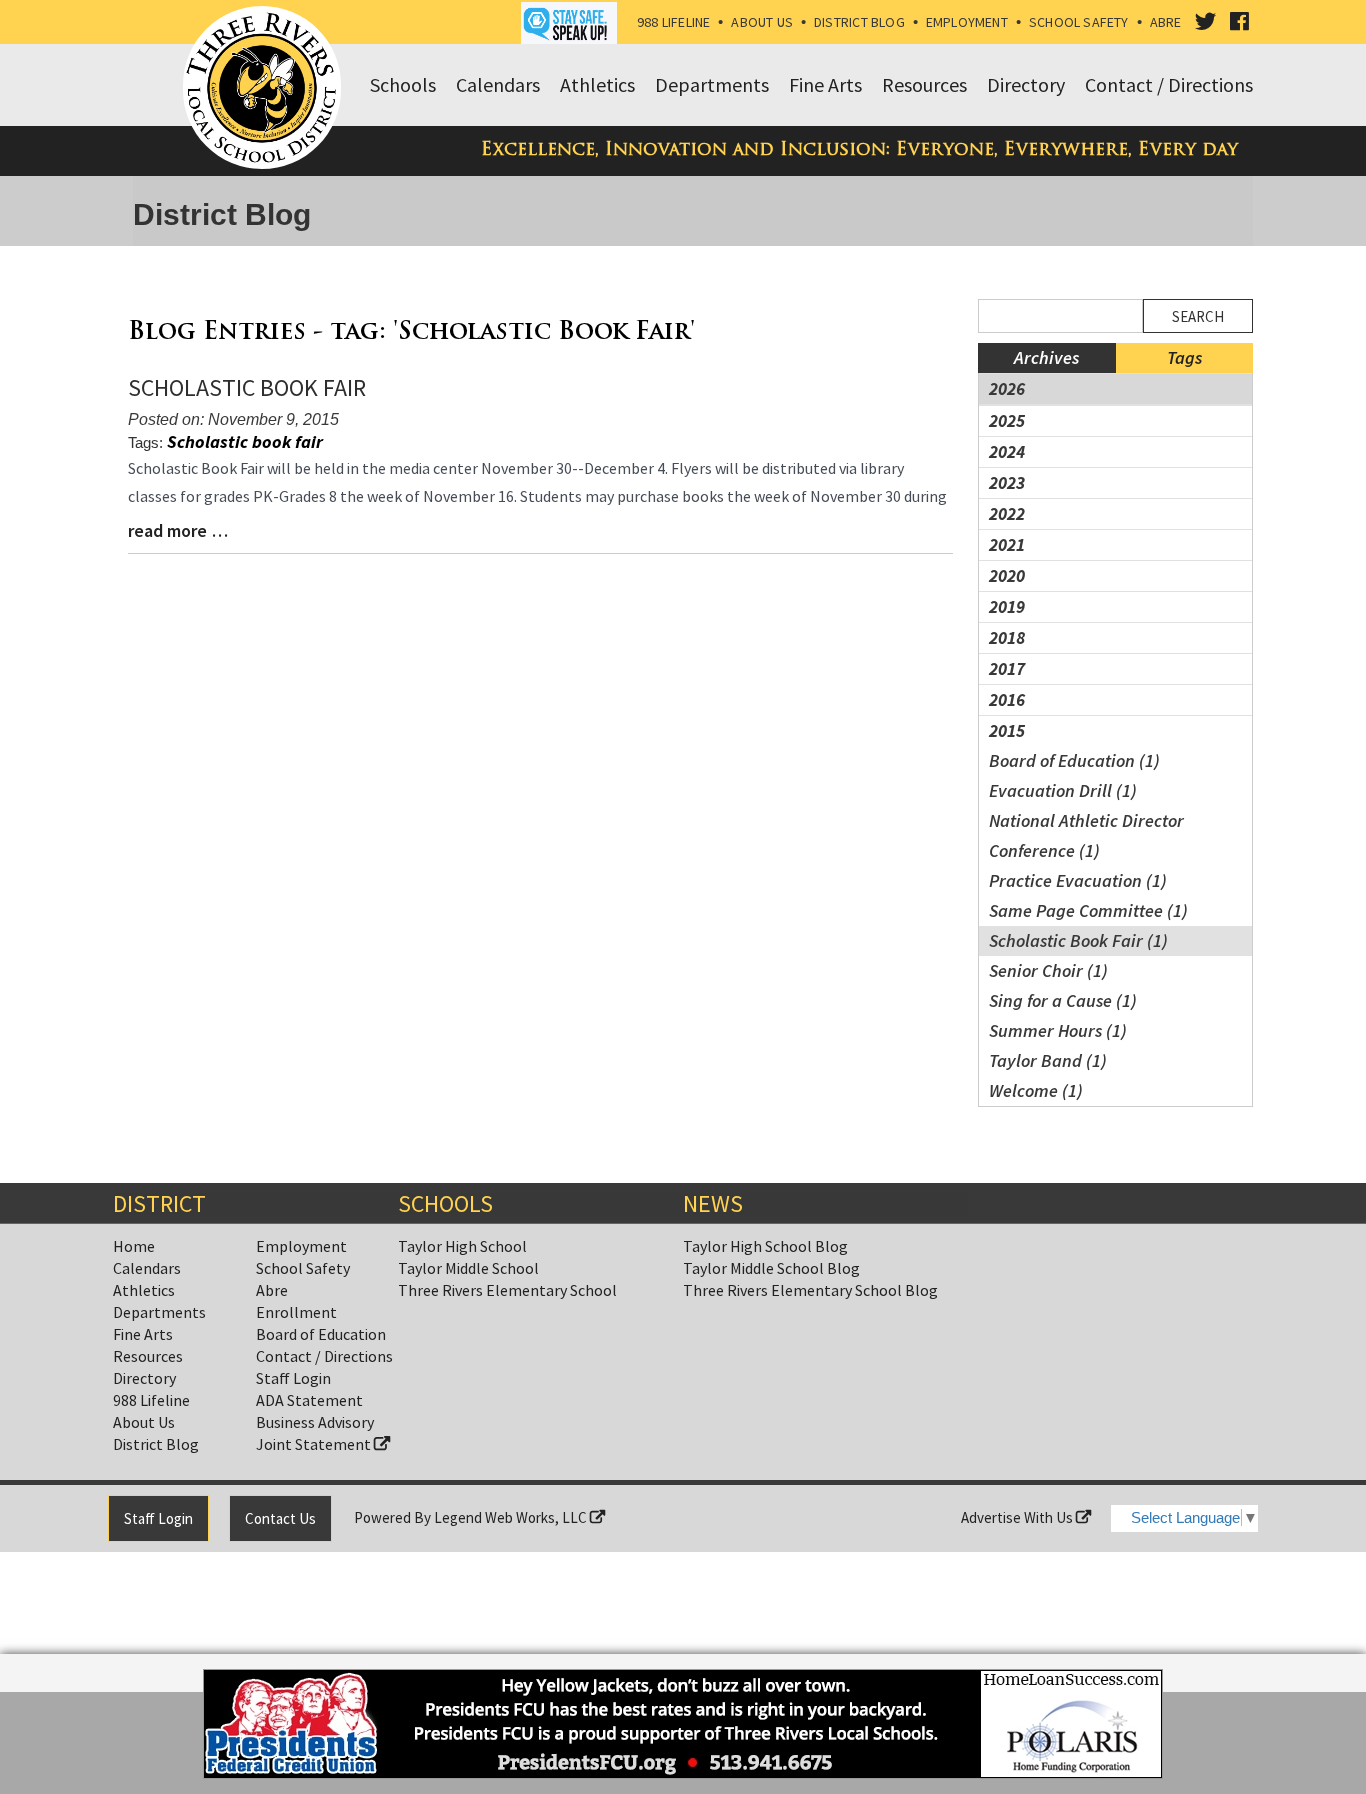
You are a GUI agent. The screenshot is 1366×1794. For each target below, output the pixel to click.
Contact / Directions (324, 1356)
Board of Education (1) (1074, 760)
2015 (1007, 730)
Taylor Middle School (468, 1268)
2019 (1007, 606)
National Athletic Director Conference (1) (1086, 835)
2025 (1007, 420)
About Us (762, 22)
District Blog (859, 22)
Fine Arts (143, 1334)
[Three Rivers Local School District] (266, 89)
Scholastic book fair (245, 441)
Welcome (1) (1036, 1090)
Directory (144, 1378)
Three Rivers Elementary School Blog (810, 1290)
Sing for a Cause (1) (1063, 1000)
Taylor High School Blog (765, 1246)
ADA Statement (309, 1400)
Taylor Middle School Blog (771, 1268)
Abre (1166, 22)
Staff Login (293, 1378)
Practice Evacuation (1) (1078, 880)
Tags (1184, 357)
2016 (1007, 699)
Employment (967, 22)
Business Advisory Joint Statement (315, 1433)
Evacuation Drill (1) (1063, 790)
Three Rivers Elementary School (507, 1290)
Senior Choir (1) (1048, 970)
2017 (1007, 668)
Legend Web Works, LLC (512, 1517)
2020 (1007, 575)
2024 (1007, 451)
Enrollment (296, 1312)
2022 (1007, 513)
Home (134, 1246)
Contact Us (280, 1518)
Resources (148, 1356)
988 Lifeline (674, 22)
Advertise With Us (1018, 1517)
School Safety (1079, 22)
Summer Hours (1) (1058, 1030)
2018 (1007, 637)
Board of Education (321, 1334)
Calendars (147, 1268)
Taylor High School (462, 1246)
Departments (159, 1312)
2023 (1007, 482)
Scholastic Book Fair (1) (1078, 940)
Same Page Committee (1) (1088, 910)
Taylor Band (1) (1048, 1060)
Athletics (144, 1290)
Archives (1046, 357)
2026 (1007, 388)
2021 (1007, 544)
